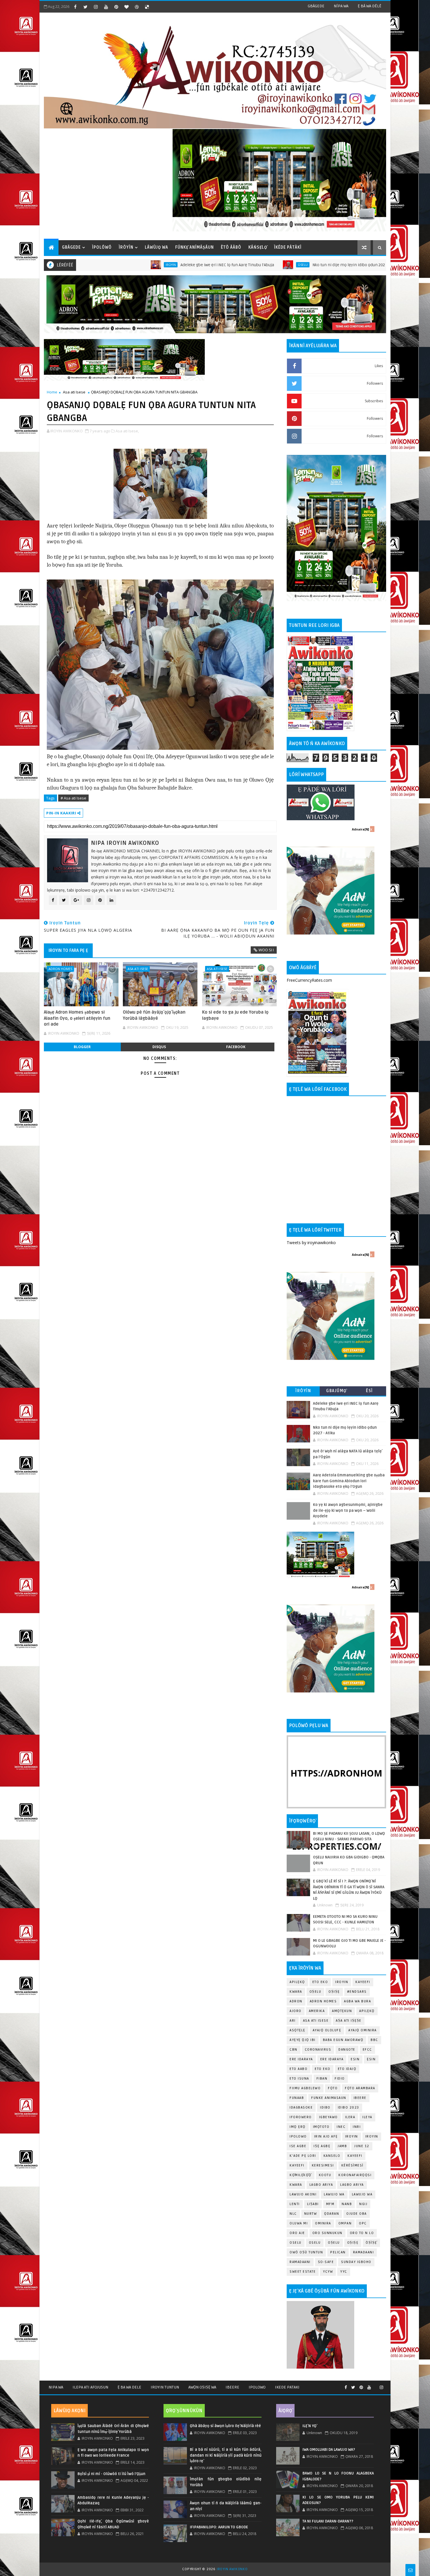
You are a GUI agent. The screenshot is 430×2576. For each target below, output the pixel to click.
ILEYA (367, 2117)
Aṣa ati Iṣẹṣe (349, 2021)
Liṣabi (313, 2204)
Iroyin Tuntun (165, 2387)
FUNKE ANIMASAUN (329, 2098)
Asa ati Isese (74, 392)
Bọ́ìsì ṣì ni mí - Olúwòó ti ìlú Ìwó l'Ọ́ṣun (111, 2474)
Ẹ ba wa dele (129, 2387)
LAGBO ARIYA (352, 2185)
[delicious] (147, 7)
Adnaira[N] (360, 829)
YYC (344, 2272)
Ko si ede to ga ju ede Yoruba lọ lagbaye (235, 1015)
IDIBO (325, 2108)
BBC (374, 2040)
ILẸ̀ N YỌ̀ (309, 2426)
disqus (159, 1047)
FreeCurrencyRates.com (309, 980)
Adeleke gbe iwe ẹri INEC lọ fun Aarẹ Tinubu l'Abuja (137, 265)
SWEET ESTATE (303, 2272)
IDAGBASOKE (301, 2108)
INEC (341, 2127)
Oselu (212, 265)
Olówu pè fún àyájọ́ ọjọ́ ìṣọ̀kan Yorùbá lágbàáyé (154, 1015)
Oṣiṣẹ (334, 1992)
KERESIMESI (323, 2165)
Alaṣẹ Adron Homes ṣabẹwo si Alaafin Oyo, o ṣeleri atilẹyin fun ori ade (77, 1018)
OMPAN (345, 2223)
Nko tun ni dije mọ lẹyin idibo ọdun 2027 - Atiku (266, 265)
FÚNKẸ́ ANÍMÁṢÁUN (195, 247)
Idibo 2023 (349, 2108)
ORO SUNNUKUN (327, 2233)
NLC (293, 2214)
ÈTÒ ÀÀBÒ (231, 247)
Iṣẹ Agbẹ (322, 2146)
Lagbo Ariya (321, 2185)
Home (52, 392)
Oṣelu (315, 1992)
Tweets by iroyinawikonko (311, 1243)
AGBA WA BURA (357, 2001)
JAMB (342, 2146)
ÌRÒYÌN (126, 247)
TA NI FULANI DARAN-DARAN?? (328, 2521)
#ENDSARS (357, 1992)
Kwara (296, 1992)
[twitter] (85, 7)
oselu (296, 2243)
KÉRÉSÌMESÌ (352, 2165)
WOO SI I (266, 950)
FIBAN (322, 2079)
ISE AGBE (298, 2146)
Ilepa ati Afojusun (90, 2387)
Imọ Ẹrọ (298, 2127)
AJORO (296, 2011)
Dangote (347, 2050)
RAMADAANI (300, 2262)
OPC (363, 2223)
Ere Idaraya (301, 2059)
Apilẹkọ (297, 1982)
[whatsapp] (375, 2385)
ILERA (350, 2117)
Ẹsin (371, 2059)
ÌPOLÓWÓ (102, 247)
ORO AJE (297, 2233)
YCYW (328, 2272)
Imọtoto (321, 2127)
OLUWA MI (299, 2223)
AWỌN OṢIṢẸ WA (202, 2387)
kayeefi (355, 2156)
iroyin (352, 2136)
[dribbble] (137, 7)
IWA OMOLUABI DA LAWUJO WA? (329, 2450)
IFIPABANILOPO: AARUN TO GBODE (219, 2527)
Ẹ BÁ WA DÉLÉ (370, 6)
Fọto (333, 2088)
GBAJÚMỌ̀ (336, 1391)
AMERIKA (317, 2011)
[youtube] (106, 7)
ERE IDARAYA (332, 2059)
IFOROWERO (301, 2117)
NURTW (311, 2214)
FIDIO (340, 2079)
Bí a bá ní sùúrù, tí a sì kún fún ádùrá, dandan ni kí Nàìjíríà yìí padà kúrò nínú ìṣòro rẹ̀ (226, 2455)
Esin (355, 2059)
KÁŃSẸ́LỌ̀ (258, 247)
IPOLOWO (298, 2136)
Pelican (338, 2252)
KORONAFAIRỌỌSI (355, 2175)
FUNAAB (297, 2098)
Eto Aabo (299, 2069)
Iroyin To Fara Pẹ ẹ (68, 950)
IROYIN (80, 265)
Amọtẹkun (342, 2011)
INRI (357, 2127)
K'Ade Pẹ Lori (303, 2156)
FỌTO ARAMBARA (360, 2088)
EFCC (367, 2050)
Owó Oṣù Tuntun (306, 2252)
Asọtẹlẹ (297, 2030)
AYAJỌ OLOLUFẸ (327, 2030)
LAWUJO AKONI (303, 2194)
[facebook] (75, 7)
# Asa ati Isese (73, 798)
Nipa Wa (56, 2387)
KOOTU (325, 2175)
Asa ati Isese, (127, 431)
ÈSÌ (369, 1391)
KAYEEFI (338, 265)
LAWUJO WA (362, 2194)
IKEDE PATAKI (287, 2387)
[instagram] (96, 7)
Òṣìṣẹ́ (371, 2243)
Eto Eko (320, 1982)
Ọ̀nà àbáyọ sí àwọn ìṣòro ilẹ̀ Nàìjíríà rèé (225, 2426)
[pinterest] (116, 7)
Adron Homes (60, 969)
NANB (347, 2204)
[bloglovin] (126, 7)
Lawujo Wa (334, 2194)
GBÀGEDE (316, 6)
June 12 (362, 2146)
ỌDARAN (332, 2214)
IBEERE (360, 2098)
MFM (330, 2204)
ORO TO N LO (362, 2233)
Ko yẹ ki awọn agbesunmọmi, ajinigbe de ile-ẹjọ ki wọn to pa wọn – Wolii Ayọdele (348, 1510)
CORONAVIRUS (318, 2050)
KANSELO (332, 2156)
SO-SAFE (326, 2262)
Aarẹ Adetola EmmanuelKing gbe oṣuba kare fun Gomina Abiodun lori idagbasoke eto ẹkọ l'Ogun (349, 1481)
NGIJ (363, 2204)
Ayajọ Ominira (363, 2030)
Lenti (295, 2204)
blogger (82, 1047)
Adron (296, 2001)
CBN (294, 2050)
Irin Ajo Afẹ (326, 2136)
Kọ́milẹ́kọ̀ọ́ (301, 2175)
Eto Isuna (299, 2079)
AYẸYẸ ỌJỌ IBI (303, 2040)
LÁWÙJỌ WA (156, 247)
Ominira (323, 2223)
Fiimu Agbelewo (305, 2088)
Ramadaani (364, 2252)
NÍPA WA (341, 6)
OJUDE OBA (357, 2214)
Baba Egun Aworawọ (343, 2040)
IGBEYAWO (328, 2117)
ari (293, 2021)
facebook (236, 1047)
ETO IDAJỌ (347, 2069)
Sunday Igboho (356, 2262)
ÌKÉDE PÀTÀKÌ (288, 247)
